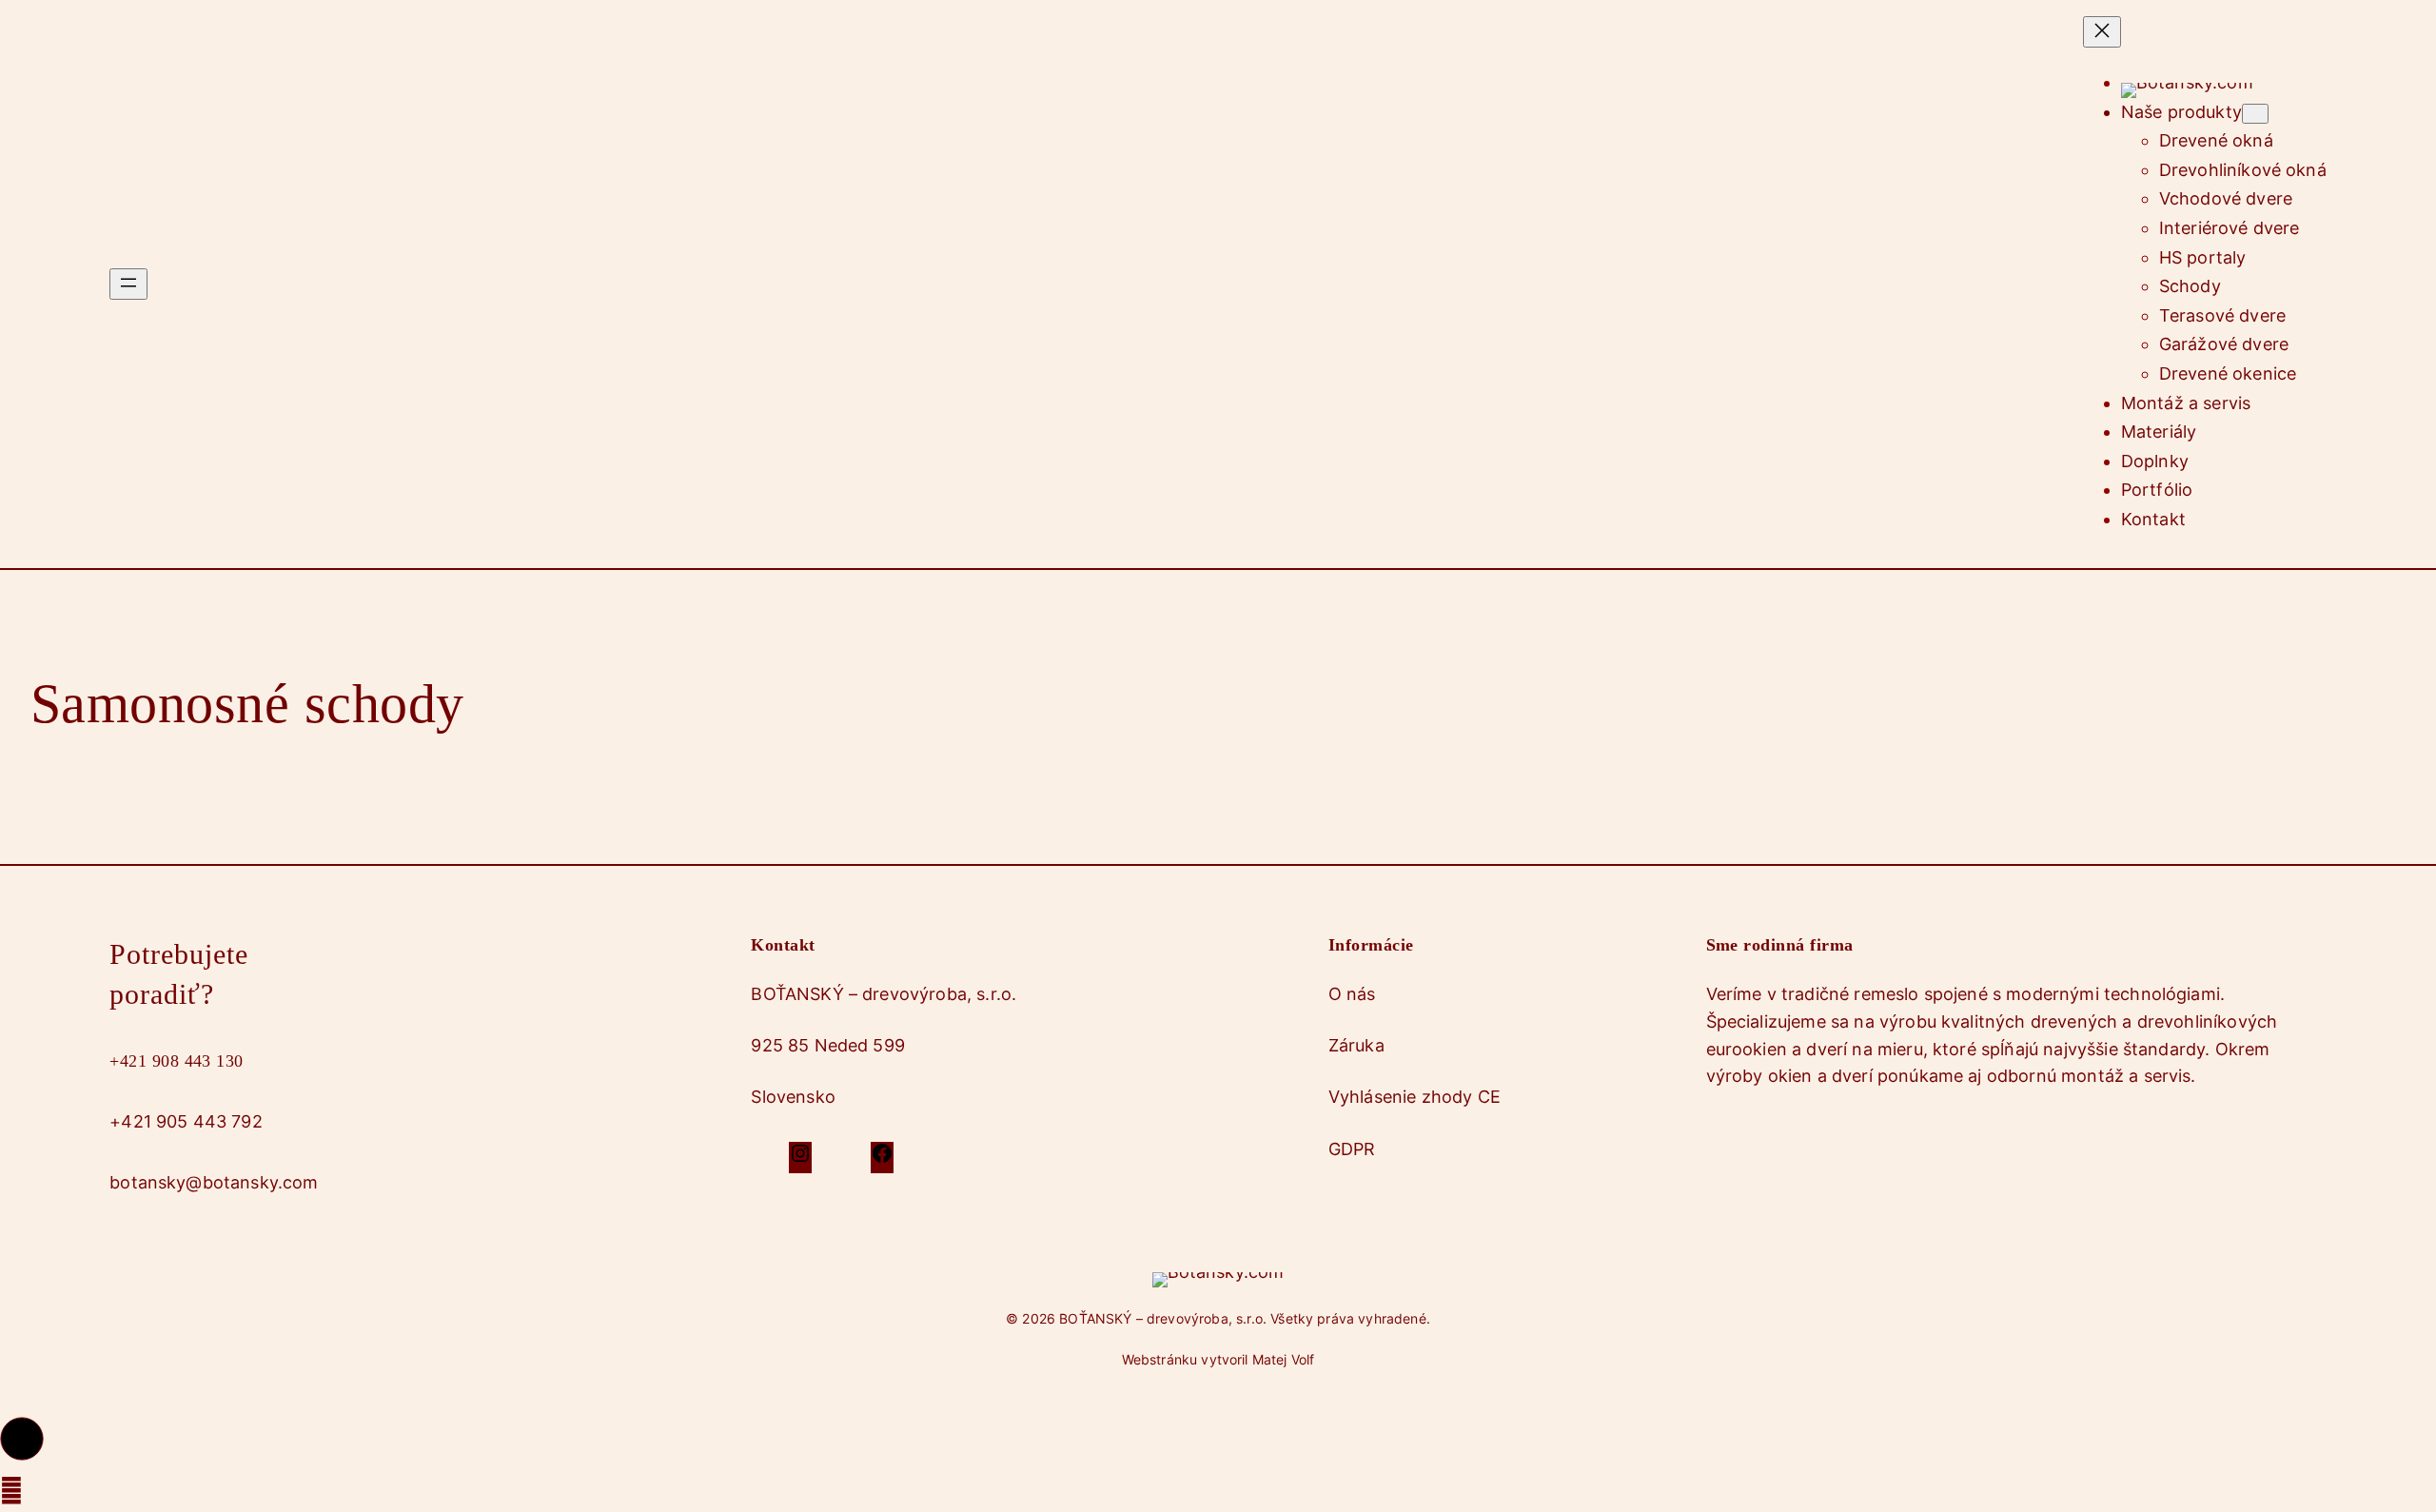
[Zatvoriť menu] (2102, 32)
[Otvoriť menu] (128, 284)
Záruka (1356, 1045)
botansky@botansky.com (214, 1182)
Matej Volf (1284, 1359)
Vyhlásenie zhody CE (1414, 1097)
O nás (1352, 994)
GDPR (1352, 1149)
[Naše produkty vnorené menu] (2255, 114)
